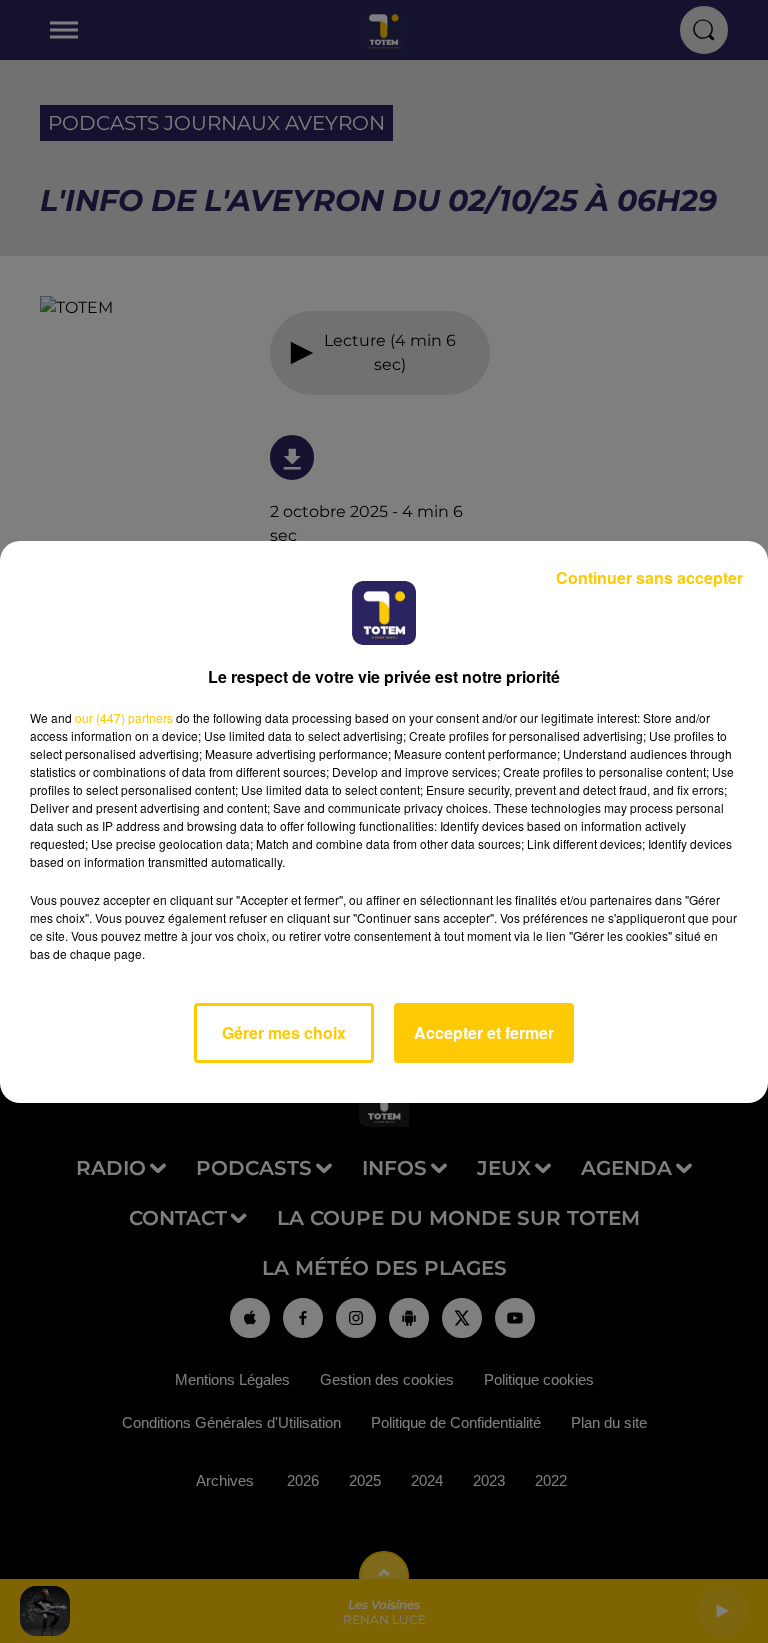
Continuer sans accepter (649, 577)
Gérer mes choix (284, 1032)
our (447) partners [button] (124, 717)
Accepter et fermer (484, 1032)
